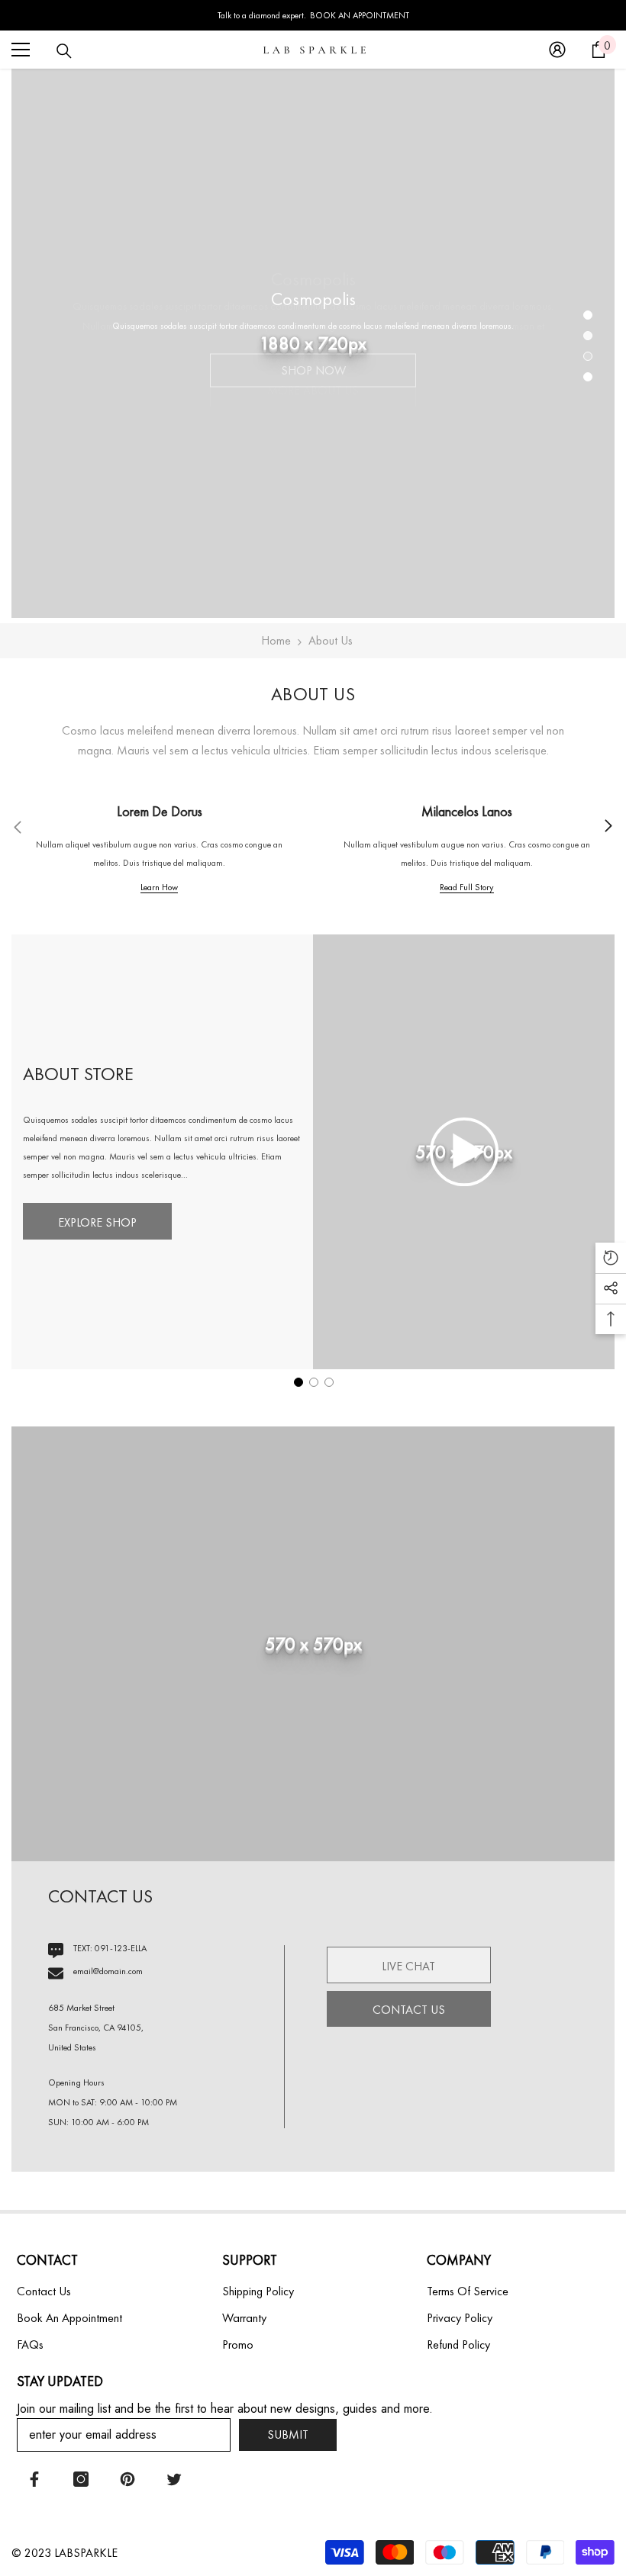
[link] (159, 849)
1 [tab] (588, 315)
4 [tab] (588, 377)
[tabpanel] (313, 343)
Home (276, 640)
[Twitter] (174, 2479)
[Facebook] (34, 2479)
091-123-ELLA (121, 1948)
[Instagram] (81, 2479)
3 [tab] (588, 356)
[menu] (21, 50)
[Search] (64, 51)
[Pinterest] (127, 2479)
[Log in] (557, 50)
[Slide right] (608, 827)
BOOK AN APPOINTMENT (360, 15)
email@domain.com (108, 1971)
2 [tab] (588, 336)
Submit (288, 2434)
